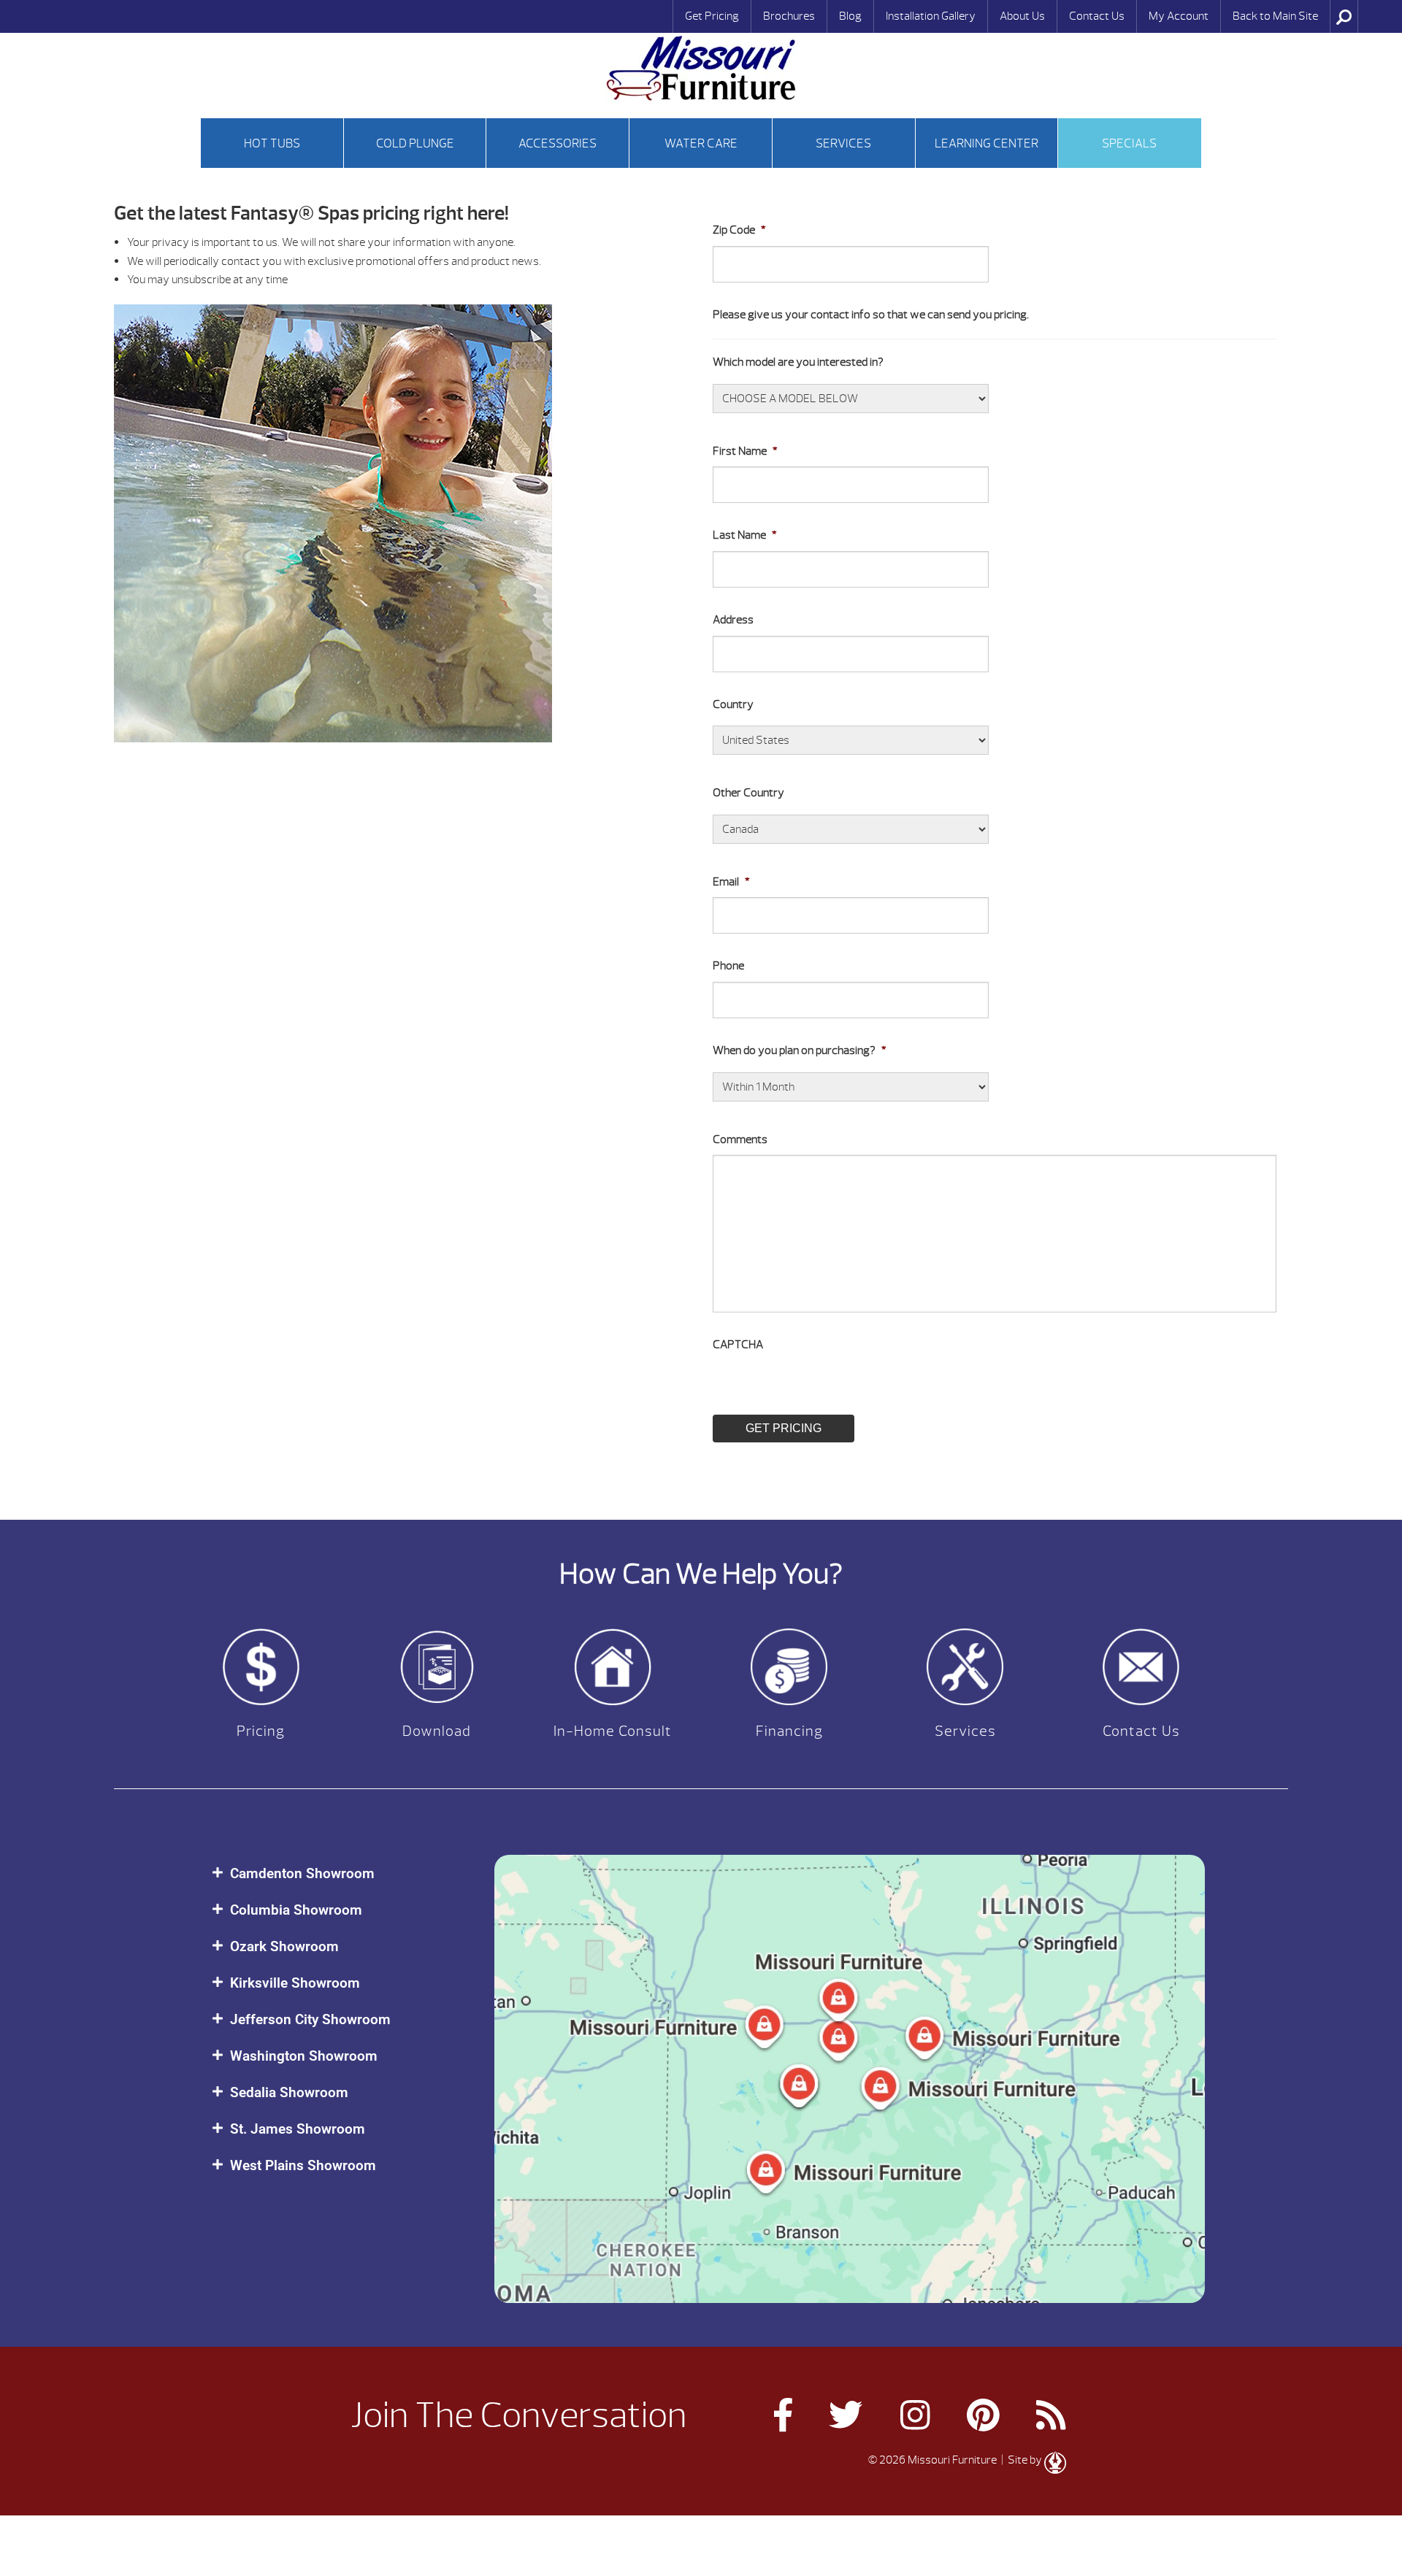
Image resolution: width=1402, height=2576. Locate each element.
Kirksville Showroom (295, 1983)
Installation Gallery (931, 16)
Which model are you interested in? (798, 362)
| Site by (1022, 2460)
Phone (728, 966)
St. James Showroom (298, 2129)
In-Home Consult (613, 1731)
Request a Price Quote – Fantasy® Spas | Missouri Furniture (701, 68)
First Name (745, 451)
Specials (1129, 143)
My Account (1179, 16)
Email (731, 882)
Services (843, 143)
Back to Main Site (1275, 16)
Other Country (748, 793)
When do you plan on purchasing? (800, 1050)
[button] (338, 1873)
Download (437, 1731)
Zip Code (739, 230)
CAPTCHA (738, 1345)
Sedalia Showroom (289, 2092)
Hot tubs (272, 143)
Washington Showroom (304, 2056)
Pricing (261, 1731)
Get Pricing (712, 16)
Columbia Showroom (296, 1910)
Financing (789, 1731)
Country (733, 704)
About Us (1022, 16)
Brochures (789, 16)
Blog (850, 16)
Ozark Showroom (284, 1946)
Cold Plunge (415, 143)
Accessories (558, 143)
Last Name (745, 535)
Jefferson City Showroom (310, 2019)
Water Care (701, 143)
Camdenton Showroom (302, 1873)
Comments (740, 1139)
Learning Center (987, 143)
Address (733, 620)
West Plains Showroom (303, 2165)
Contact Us (1097, 16)
